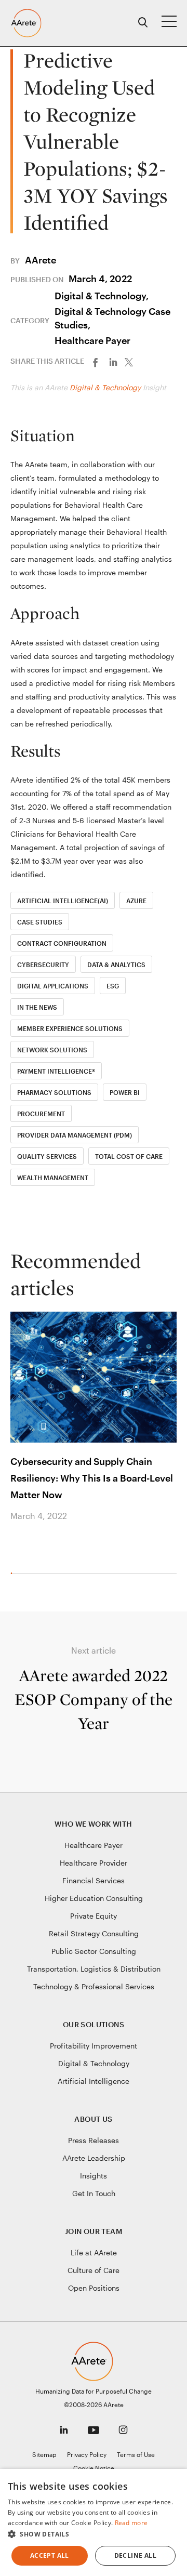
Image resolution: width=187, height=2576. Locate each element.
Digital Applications (53, 986)
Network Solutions (52, 1050)
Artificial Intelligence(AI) (63, 901)
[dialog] (94, 2522)
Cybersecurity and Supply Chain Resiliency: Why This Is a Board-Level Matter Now (92, 1478)
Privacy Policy (87, 2454)
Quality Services (47, 1156)
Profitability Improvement (94, 2046)
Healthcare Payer (92, 340)
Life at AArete (94, 2253)
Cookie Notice (94, 2468)
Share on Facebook (98, 361)
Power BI (125, 1092)
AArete (41, 260)
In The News (37, 1007)
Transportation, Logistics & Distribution (94, 1969)
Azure (136, 901)
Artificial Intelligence (94, 2081)
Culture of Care (94, 2270)
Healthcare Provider (94, 1863)
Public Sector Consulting (94, 1951)
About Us (93, 2119)
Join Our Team (94, 2231)
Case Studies (40, 922)
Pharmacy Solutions (54, 1092)
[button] (94, 2534)
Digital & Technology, (102, 296)
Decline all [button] (135, 2555)
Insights (94, 2176)
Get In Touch (94, 2193)
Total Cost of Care (129, 1156)
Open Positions (94, 2288)
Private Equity (94, 1916)
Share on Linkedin (116, 361)
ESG (113, 986)
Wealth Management (53, 1178)
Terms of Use (136, 2454)
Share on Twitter (133, 361)
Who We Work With (93, 1824)
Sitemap (44, 2454)
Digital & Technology (105, 387)
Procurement (41, 1114)
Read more (131, 2523)
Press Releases (94, 2140)
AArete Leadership (94, 2158)
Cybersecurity (43, 965)
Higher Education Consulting (94, 1898)
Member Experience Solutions (70, 1028)
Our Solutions (94, 2024)
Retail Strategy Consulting (94, 1933)
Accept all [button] (50, 2555)
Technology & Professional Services (94, 1986)
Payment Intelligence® (56, 1071)
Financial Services (94, 1880)
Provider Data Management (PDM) (75, 1135)
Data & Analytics (116, 965)
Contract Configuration (62, 943)
